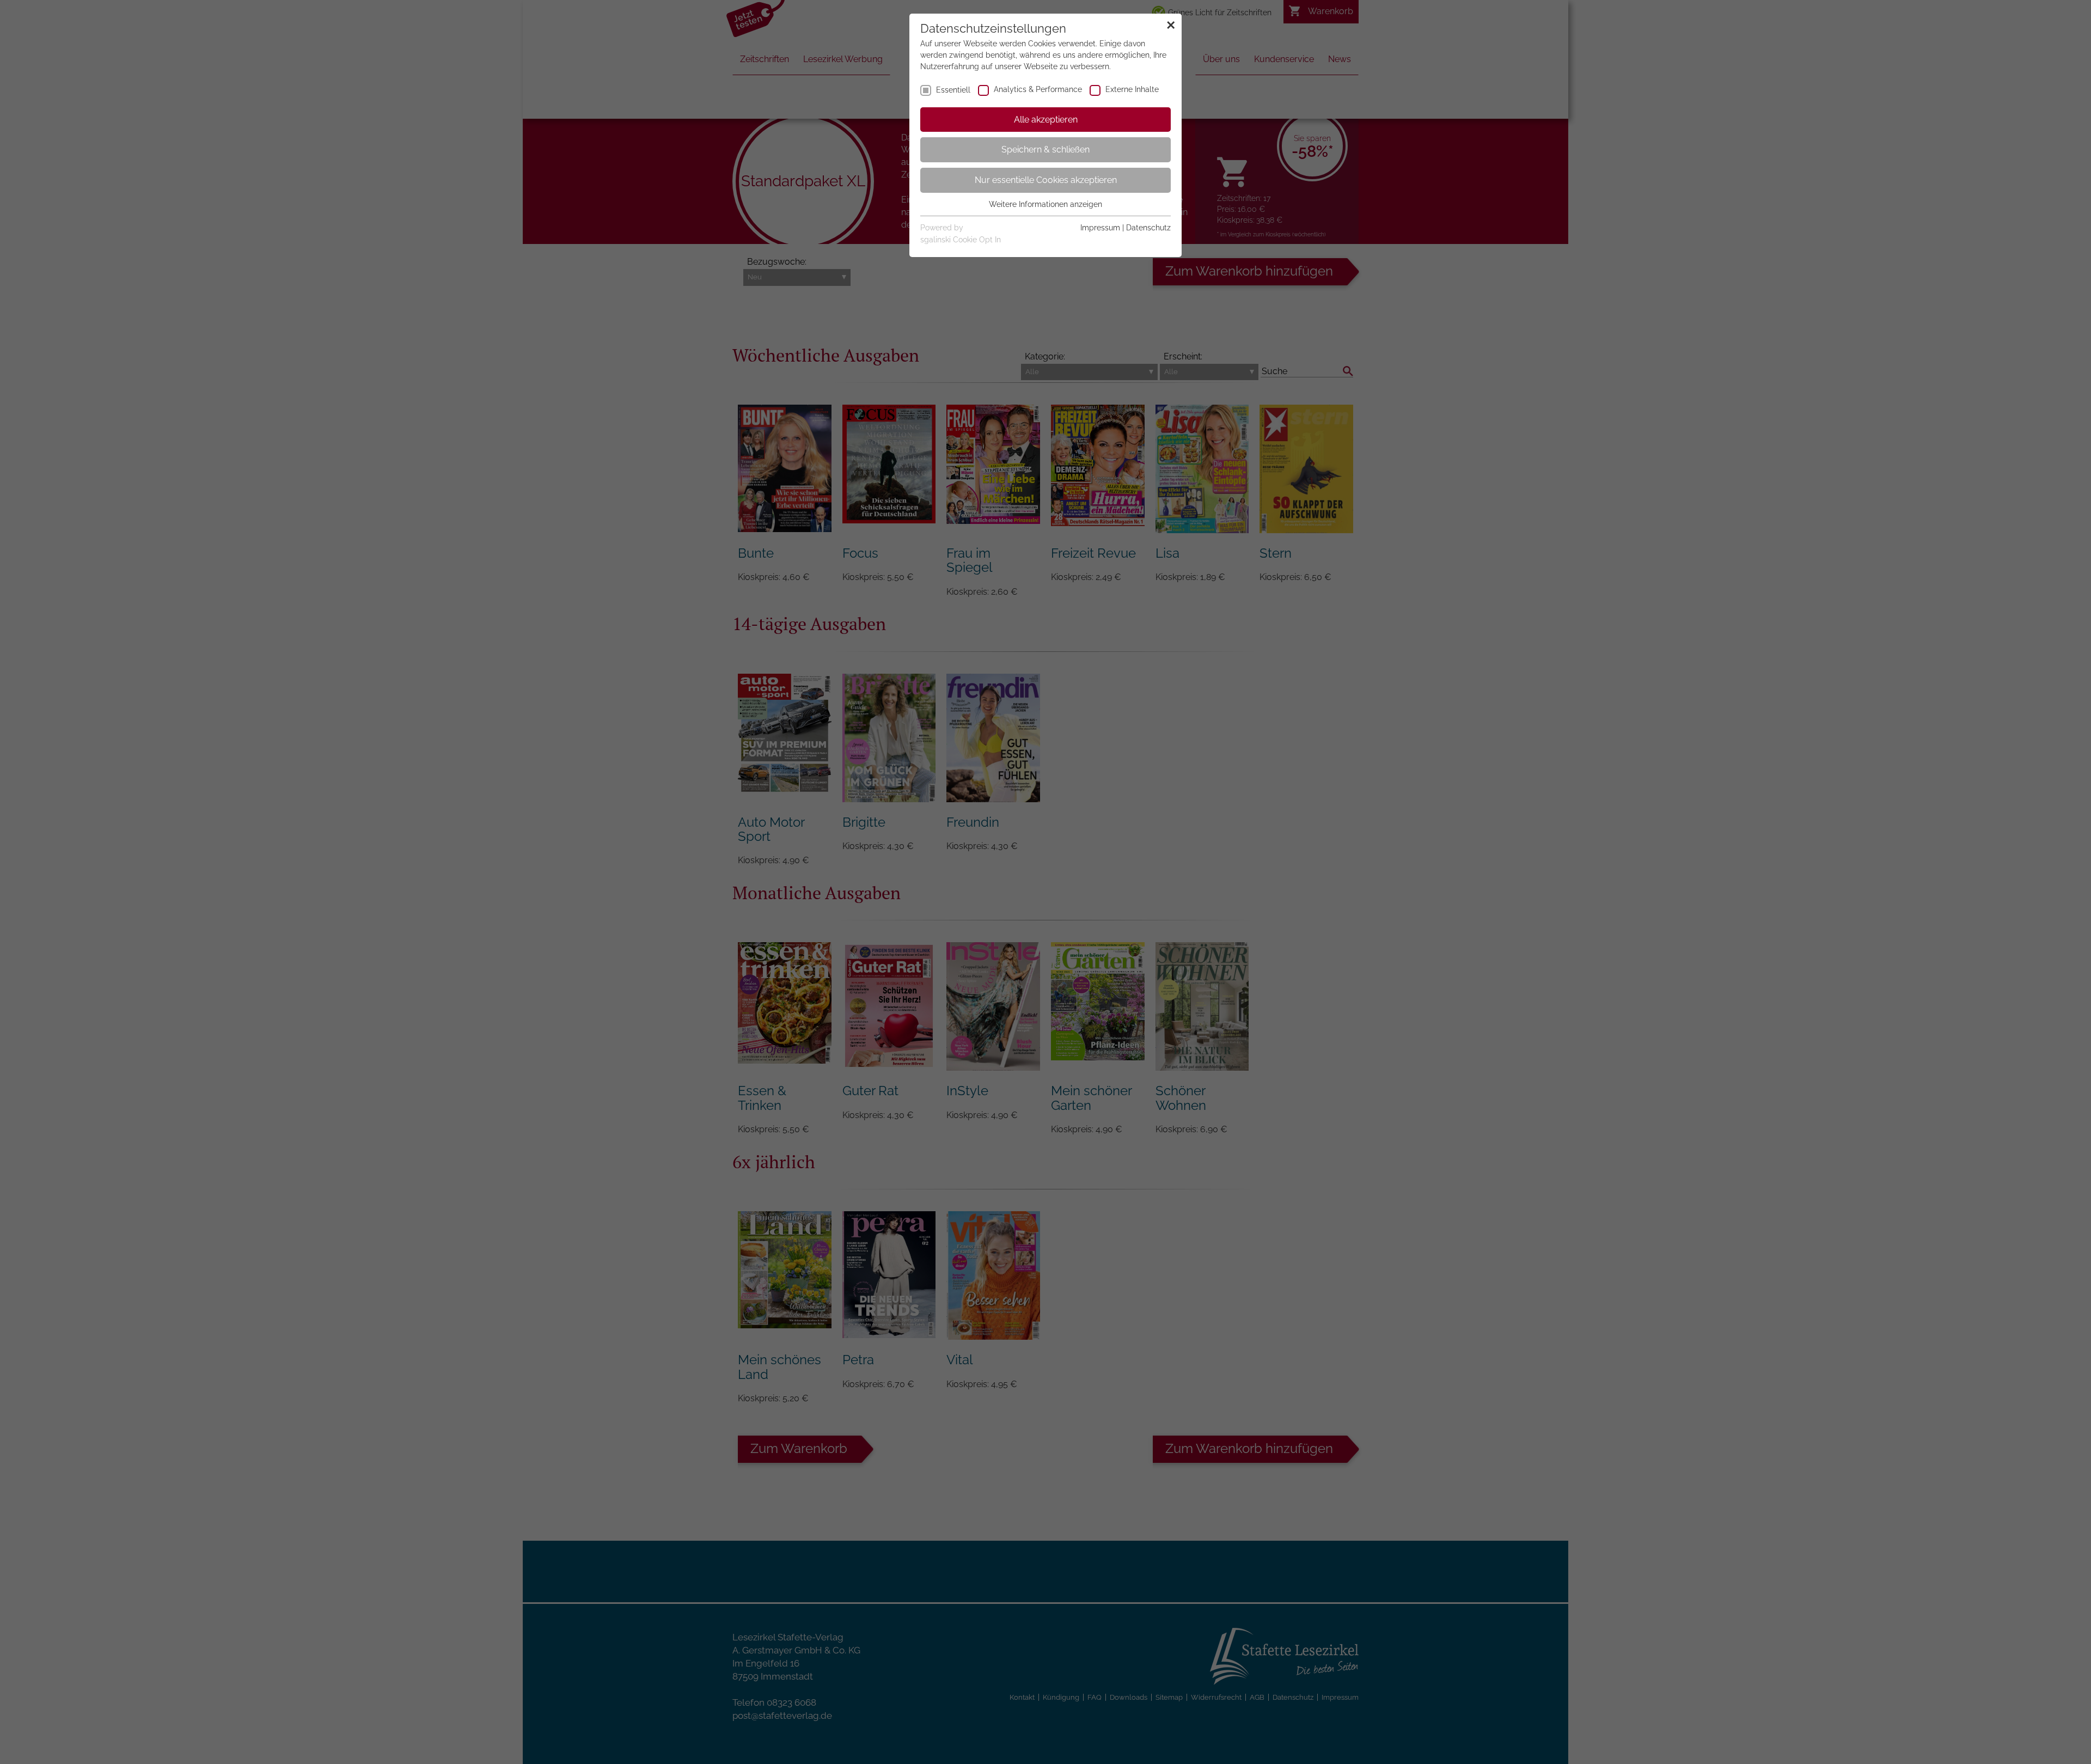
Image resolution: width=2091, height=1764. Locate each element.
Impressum (1100, 228)
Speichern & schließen (1045, 149)
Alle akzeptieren (1046, 120)
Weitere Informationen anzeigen (1045, 204)
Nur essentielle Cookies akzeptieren (1046, 180)
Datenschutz (1148, 228)
